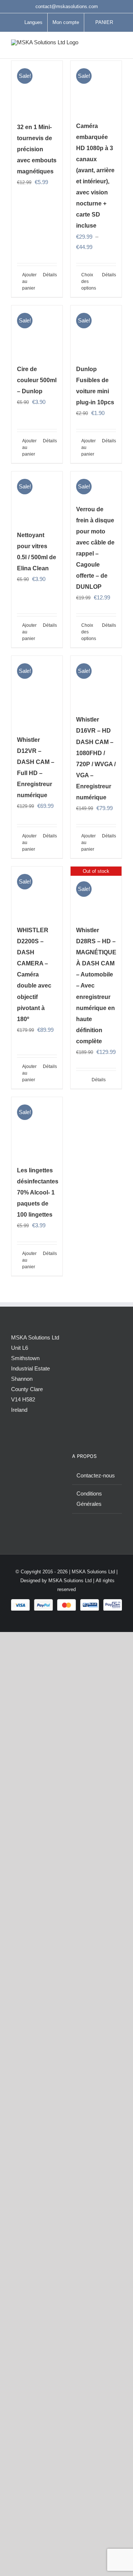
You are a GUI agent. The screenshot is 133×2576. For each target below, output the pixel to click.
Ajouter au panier (29, 281)
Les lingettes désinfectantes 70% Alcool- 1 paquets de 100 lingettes (38, 1192)
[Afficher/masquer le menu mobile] (119, 47)
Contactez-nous (96, 1475)
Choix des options (88, 281)
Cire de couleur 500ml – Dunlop (37, 380)
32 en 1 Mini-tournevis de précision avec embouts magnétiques (37, 149)
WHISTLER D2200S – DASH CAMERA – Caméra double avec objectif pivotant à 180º (34, 975)
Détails (50, 275)
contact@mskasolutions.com (67, 6)
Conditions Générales (89, 1499)
